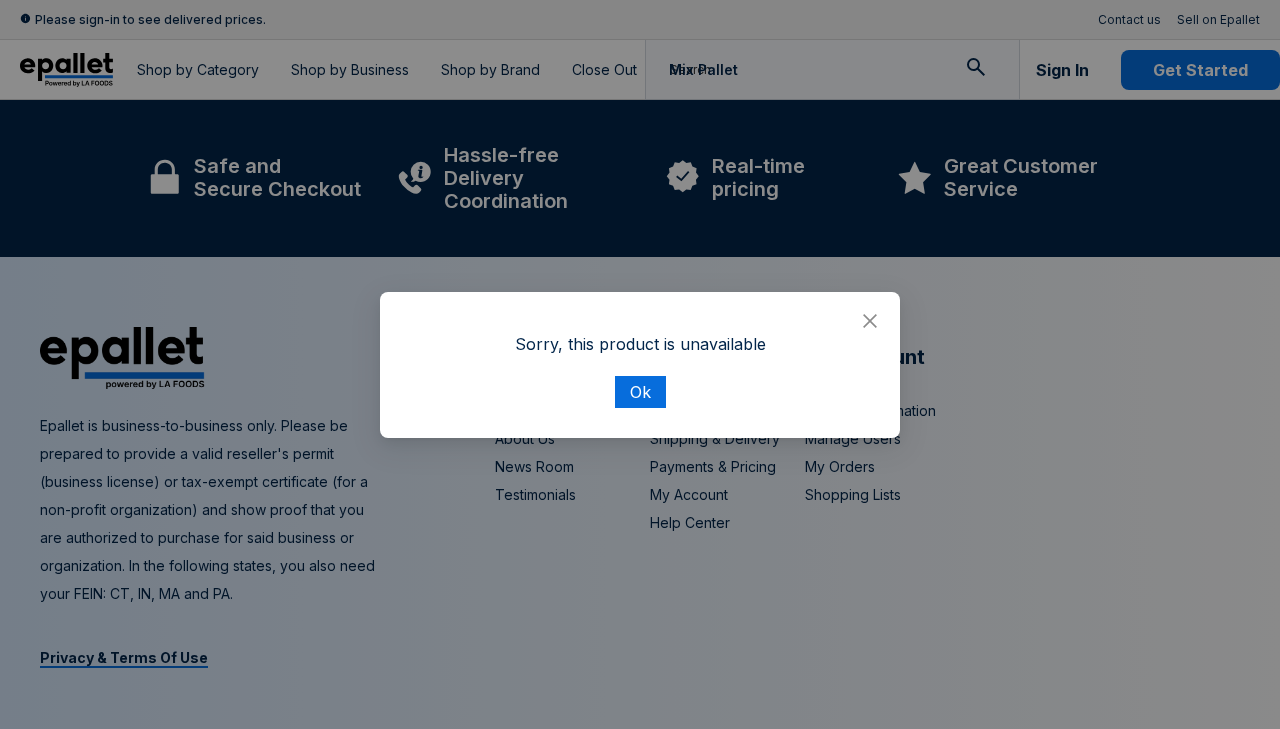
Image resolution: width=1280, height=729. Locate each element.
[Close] (870, 322)
